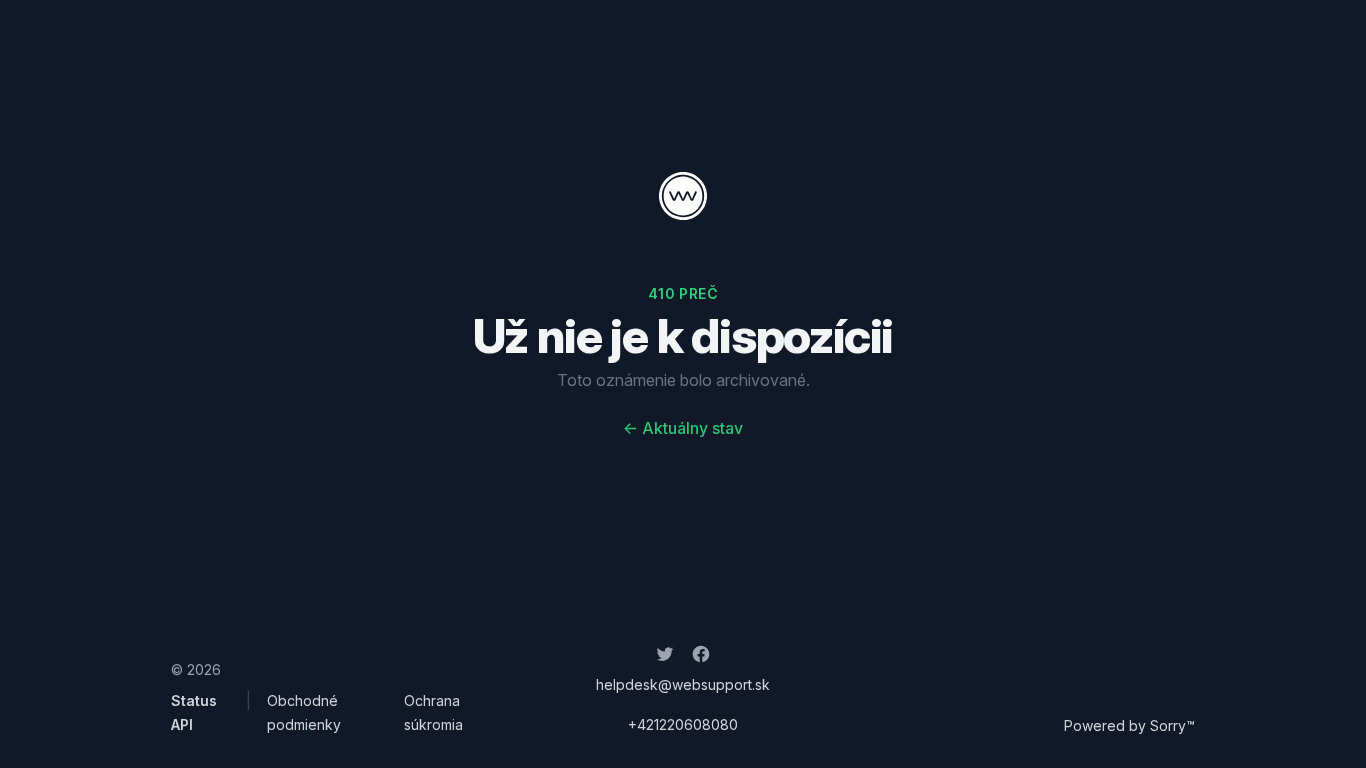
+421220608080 (683, 724)
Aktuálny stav (683, 428)
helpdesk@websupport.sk (683, 684)
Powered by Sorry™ (1129, 725)
